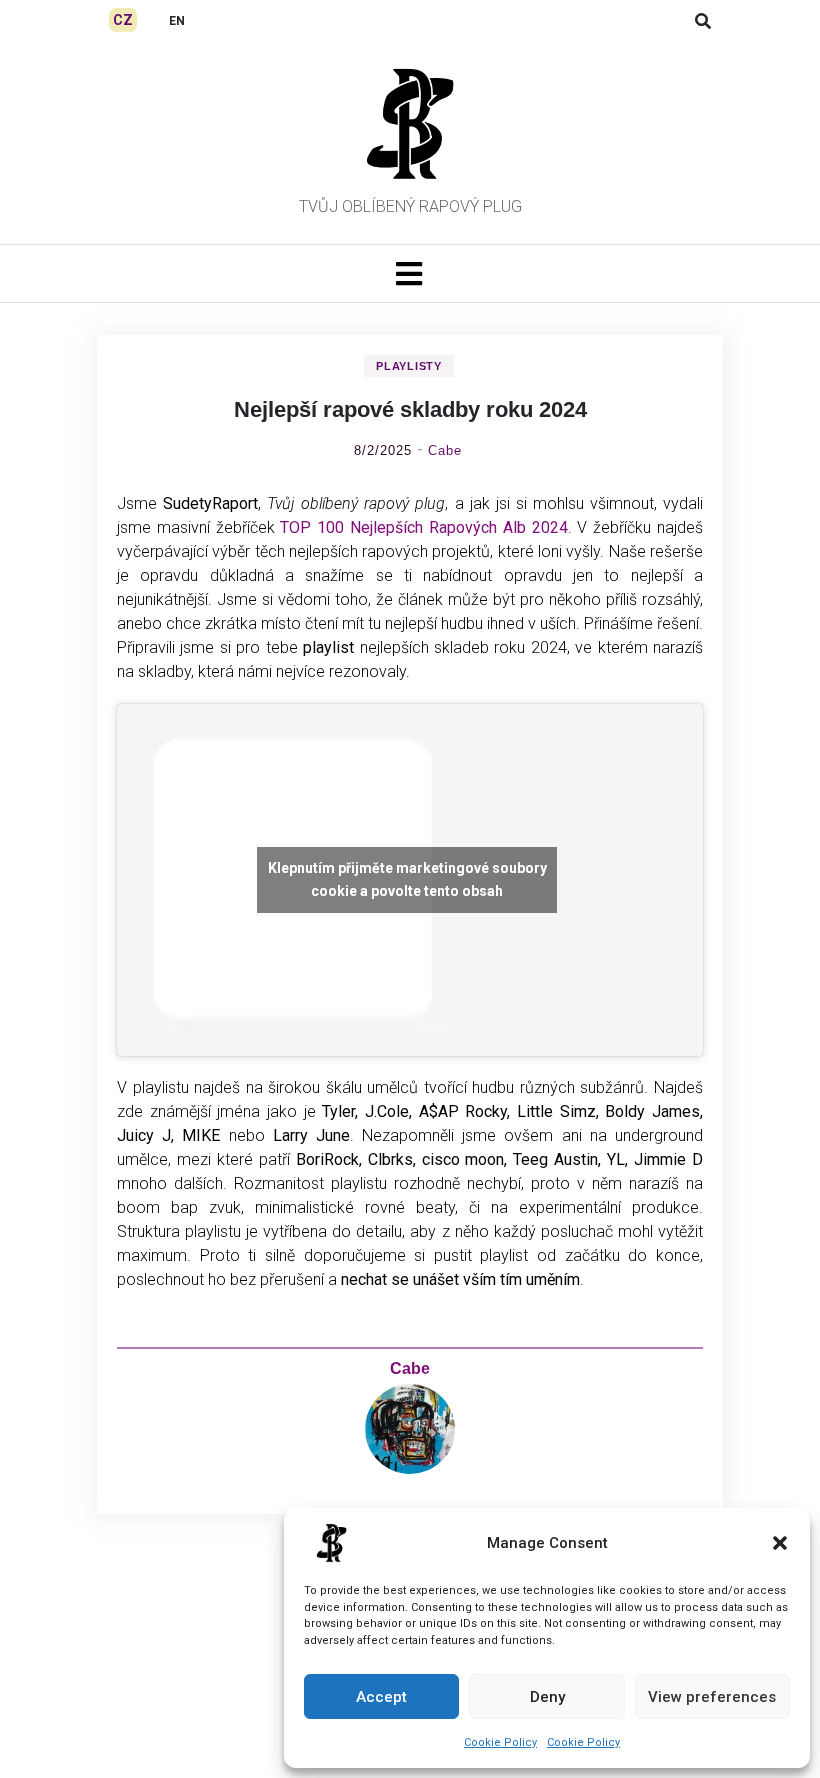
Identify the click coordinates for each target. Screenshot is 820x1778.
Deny (547, 1697)
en (177, 21)
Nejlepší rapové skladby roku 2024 (410, 409)
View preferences (712, 1697)
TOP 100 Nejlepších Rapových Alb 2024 (423, 527)
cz (123, 20)
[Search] (703, 21)
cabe (445, 450)
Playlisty (408, 366)
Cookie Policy (500, 1742)
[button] (780, 1543)
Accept (381, 1697)
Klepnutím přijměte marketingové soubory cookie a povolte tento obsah (407, 879)
